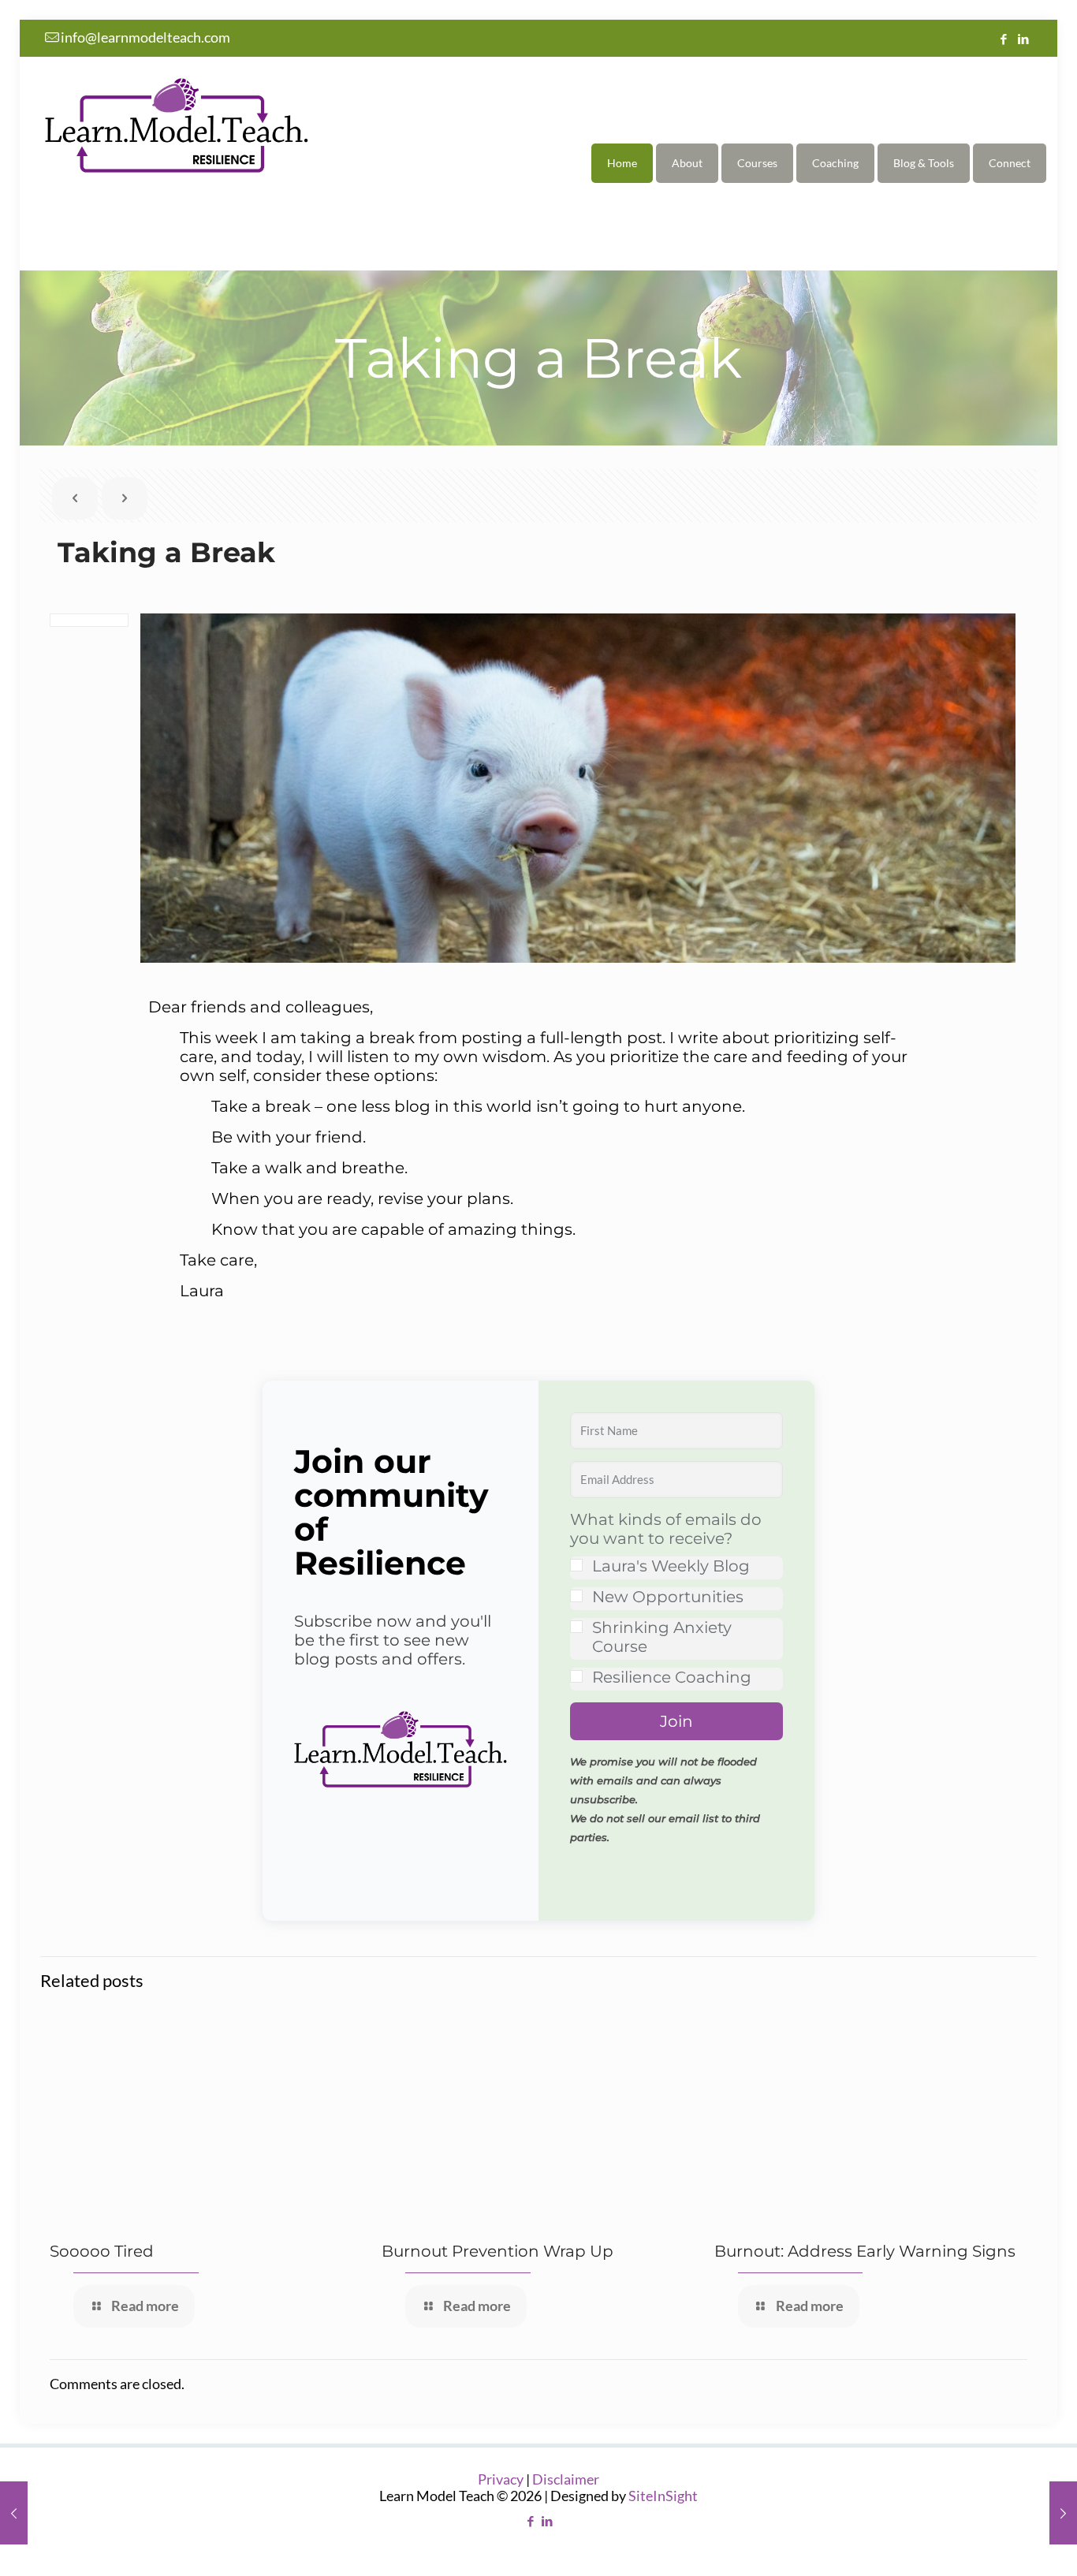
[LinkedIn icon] (1023, 39)
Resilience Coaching (672, 1677)
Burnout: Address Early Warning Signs (865, 2251)
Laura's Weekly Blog (671, 1566)
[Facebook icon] (1003, 39)
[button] (401, 1751)
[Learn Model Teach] (177, 124)
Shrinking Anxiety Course (662, 1637)
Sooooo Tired (102, 2251)
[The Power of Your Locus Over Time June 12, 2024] (14, 2513)
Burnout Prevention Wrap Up (498, 2251)
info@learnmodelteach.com (145, 37)
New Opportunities (668, 1597)
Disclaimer (566, 2479)
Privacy (501, 2479)
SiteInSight (663, 2496)
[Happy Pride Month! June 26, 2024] (1063, 2513)
